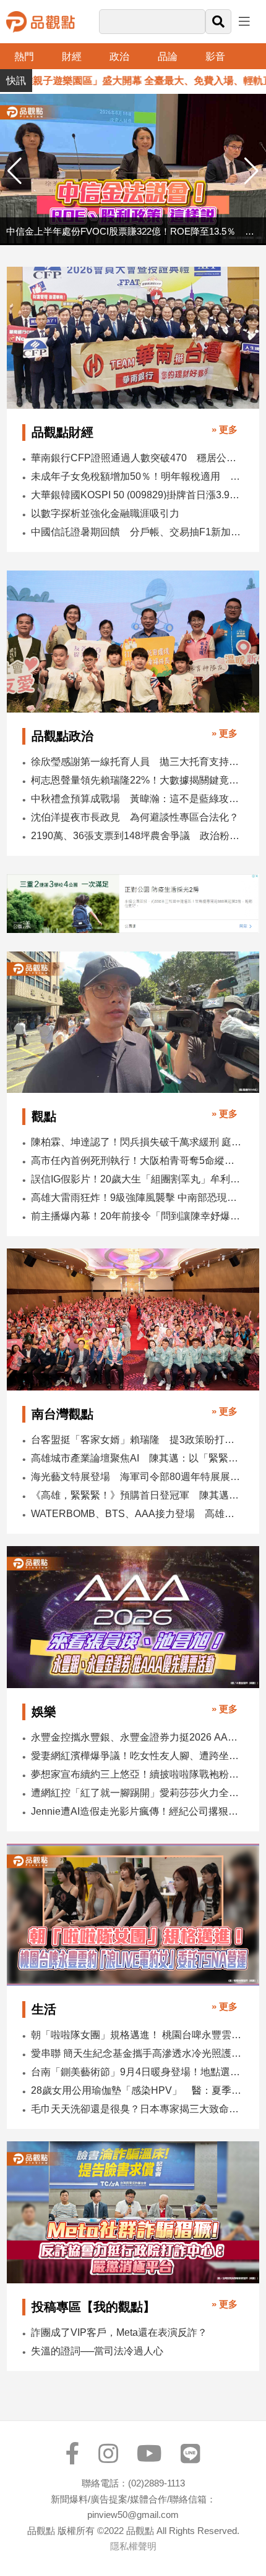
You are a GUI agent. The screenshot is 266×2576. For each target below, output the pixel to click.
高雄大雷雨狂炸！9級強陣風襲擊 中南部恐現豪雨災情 (136, 1198)
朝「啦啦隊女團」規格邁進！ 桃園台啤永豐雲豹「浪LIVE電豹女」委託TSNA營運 (136, 2035)
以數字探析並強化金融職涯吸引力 (105, 513)
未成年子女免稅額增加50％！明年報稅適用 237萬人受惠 (136, 476)
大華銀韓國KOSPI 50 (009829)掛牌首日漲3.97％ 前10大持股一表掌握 (136, 495)
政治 (119, 56)
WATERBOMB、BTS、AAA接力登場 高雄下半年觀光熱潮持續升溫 (136, 1514)
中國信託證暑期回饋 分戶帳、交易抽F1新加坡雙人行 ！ (136, 532)
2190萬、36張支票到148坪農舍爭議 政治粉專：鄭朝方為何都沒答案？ (136, 836)
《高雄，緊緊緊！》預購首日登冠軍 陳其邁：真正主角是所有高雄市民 (136, 1495)
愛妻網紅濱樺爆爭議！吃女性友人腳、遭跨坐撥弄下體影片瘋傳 (136, 1756)
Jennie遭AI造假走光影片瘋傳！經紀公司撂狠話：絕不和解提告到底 (136, 1811)
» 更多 (225, 429)
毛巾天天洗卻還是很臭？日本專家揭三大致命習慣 (136, 2109)
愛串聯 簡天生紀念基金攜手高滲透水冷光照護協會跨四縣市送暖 (136, 2053)
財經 (72, 56)
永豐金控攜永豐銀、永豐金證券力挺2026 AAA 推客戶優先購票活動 (136, 1737)
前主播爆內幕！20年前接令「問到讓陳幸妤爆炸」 (136, 1216)
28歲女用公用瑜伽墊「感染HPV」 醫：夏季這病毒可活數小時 (136, 2090)
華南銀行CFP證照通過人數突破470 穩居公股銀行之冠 (136, 458)
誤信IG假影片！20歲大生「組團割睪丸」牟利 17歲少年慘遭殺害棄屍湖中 (136, 1179)
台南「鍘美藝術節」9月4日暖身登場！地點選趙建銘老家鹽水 (136, 2072)
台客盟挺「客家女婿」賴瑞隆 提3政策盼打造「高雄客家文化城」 (136, 1440)
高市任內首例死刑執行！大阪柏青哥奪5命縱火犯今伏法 (136, 1160)
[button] (251, 171)
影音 (215, 56)
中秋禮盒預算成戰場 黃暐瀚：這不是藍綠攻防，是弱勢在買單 (136, 799)
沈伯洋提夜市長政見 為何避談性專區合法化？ (135, 817)
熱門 (24, 56)
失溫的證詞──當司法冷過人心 (97, 2351)
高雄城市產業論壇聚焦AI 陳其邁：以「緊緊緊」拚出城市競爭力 (136, 1458)
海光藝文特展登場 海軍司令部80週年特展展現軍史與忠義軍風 (136, 1477)
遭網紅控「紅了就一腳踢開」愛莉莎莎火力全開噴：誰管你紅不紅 (136, 1793)
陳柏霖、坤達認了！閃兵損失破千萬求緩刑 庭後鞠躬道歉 (136, 1142)
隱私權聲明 (133, 2546)
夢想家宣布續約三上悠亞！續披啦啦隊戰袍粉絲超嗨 (136, 1774)
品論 (168, 56)
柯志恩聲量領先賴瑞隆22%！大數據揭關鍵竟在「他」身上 (136, 780)
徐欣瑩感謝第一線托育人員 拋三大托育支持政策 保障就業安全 (136, 762)
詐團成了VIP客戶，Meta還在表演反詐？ (119, 2332)
